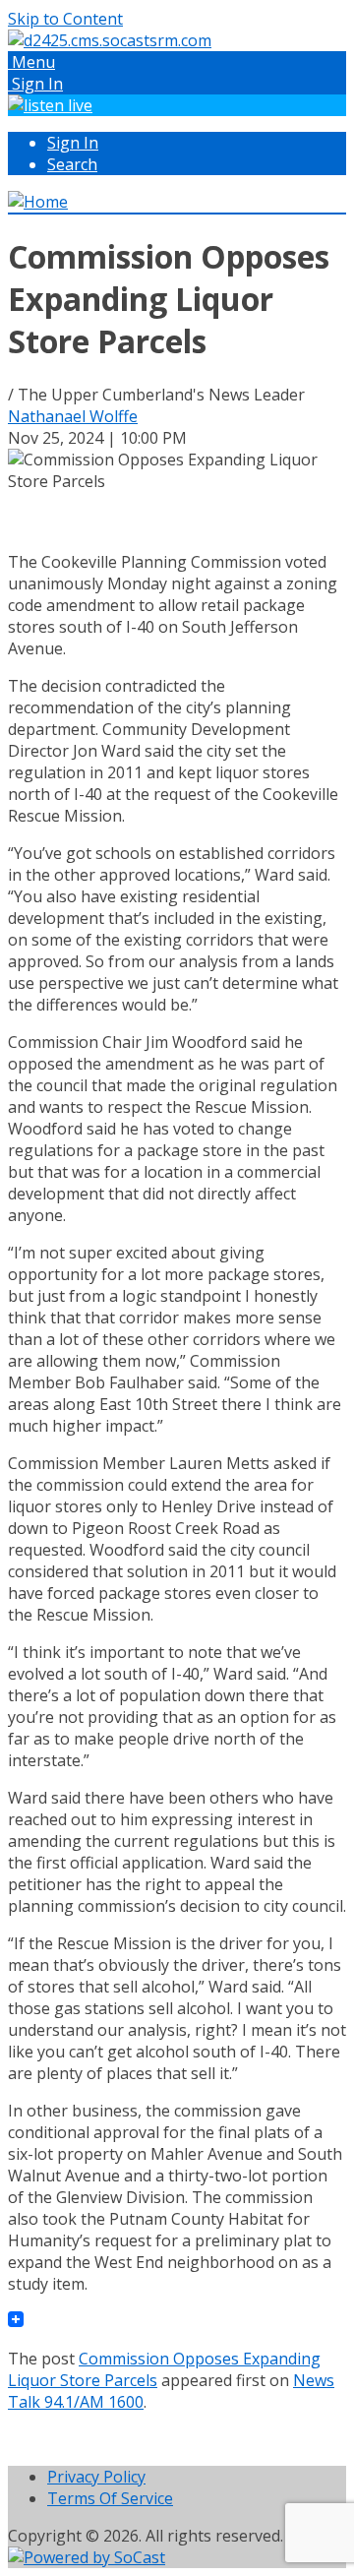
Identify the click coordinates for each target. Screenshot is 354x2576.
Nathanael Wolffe (73, 416)
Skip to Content (65, 19)
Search (72, 164)
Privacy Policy (96, 2477)
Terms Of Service (110, 2498)
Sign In (73, 143)
